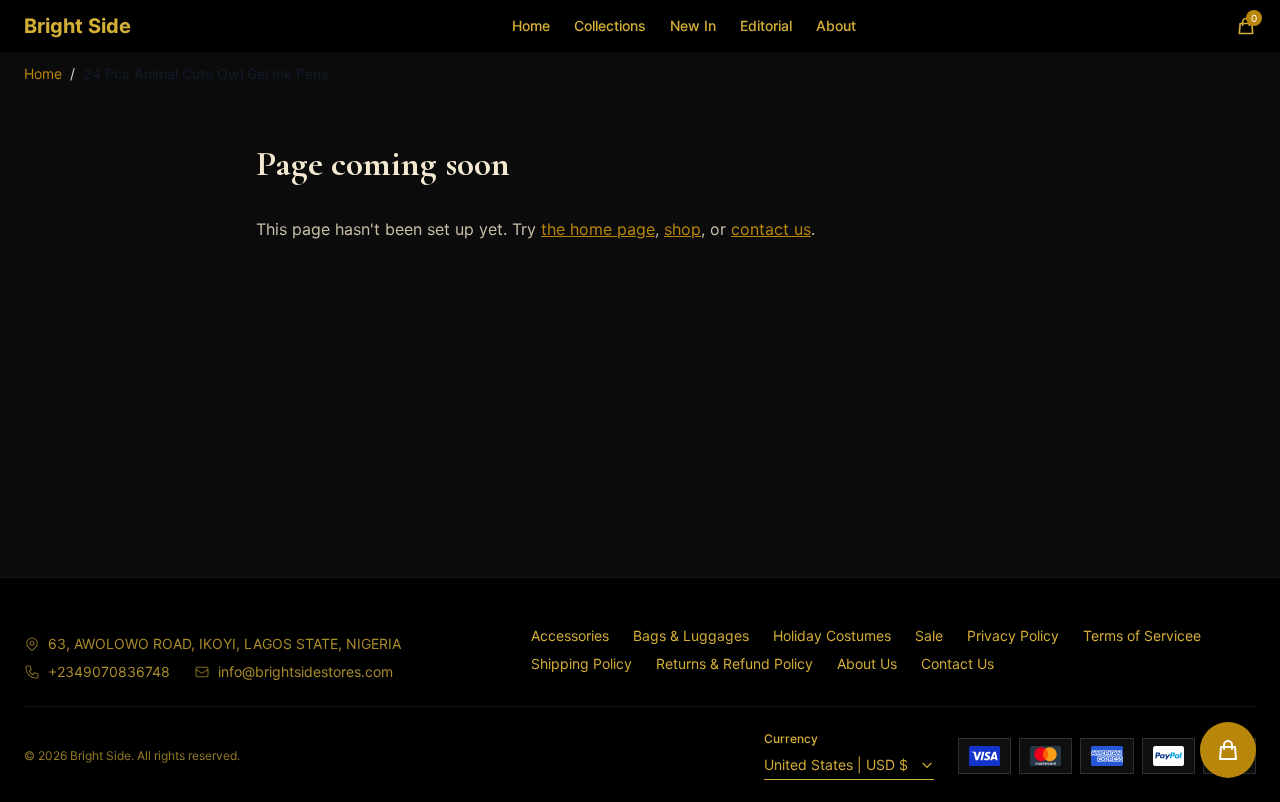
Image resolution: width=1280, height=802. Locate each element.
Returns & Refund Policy (734, 663)
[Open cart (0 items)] (1228, 750)
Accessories (570, 635)
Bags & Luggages (691, 635)
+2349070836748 (109, 671)
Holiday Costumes (832, 635)
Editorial (766, 25)
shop (682, 229)
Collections (610, 25)
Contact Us (957, 663)
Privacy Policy (1013, 635)
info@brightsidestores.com (305, 671)
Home (531, 25)
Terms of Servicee (1142, 635)
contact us (771, 229)
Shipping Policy (581, 663)
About (836, 25)
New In (693, 25)
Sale (929, 635)
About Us (867, 663)
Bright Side (77, 26)
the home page (598, 229)
